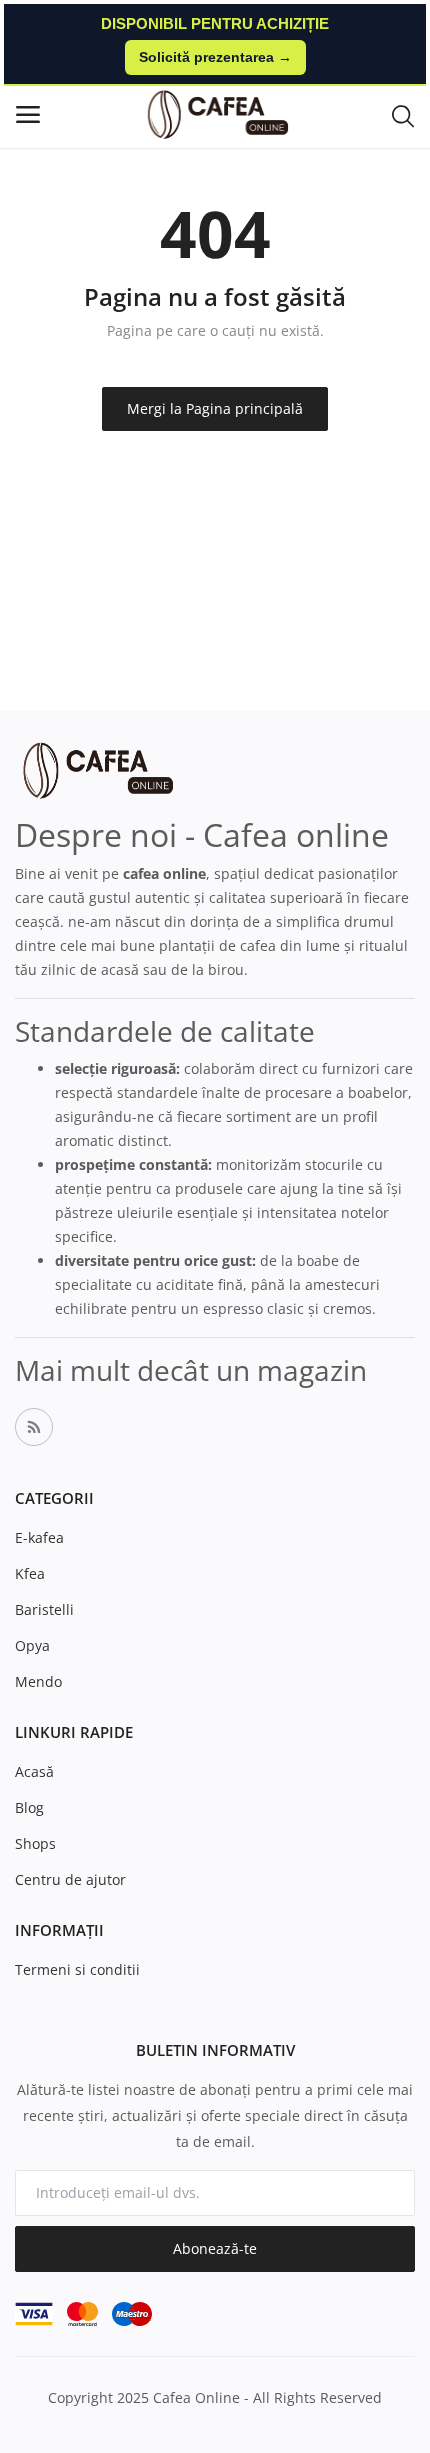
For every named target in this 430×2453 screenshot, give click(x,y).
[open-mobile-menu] (28, 114)
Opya (32, 1645)
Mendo (38, 1681)
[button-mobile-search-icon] (403, 115)
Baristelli (44, 1609)
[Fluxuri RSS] (34, 1427)
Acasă (34, 1771)
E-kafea (39, 1537)
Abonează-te (215, 2248)
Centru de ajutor (70, 1879)
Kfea (30, 1573)
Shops (35, 1843)
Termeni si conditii (77, 1969)
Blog (29, 1807)
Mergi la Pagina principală (215, 408)
